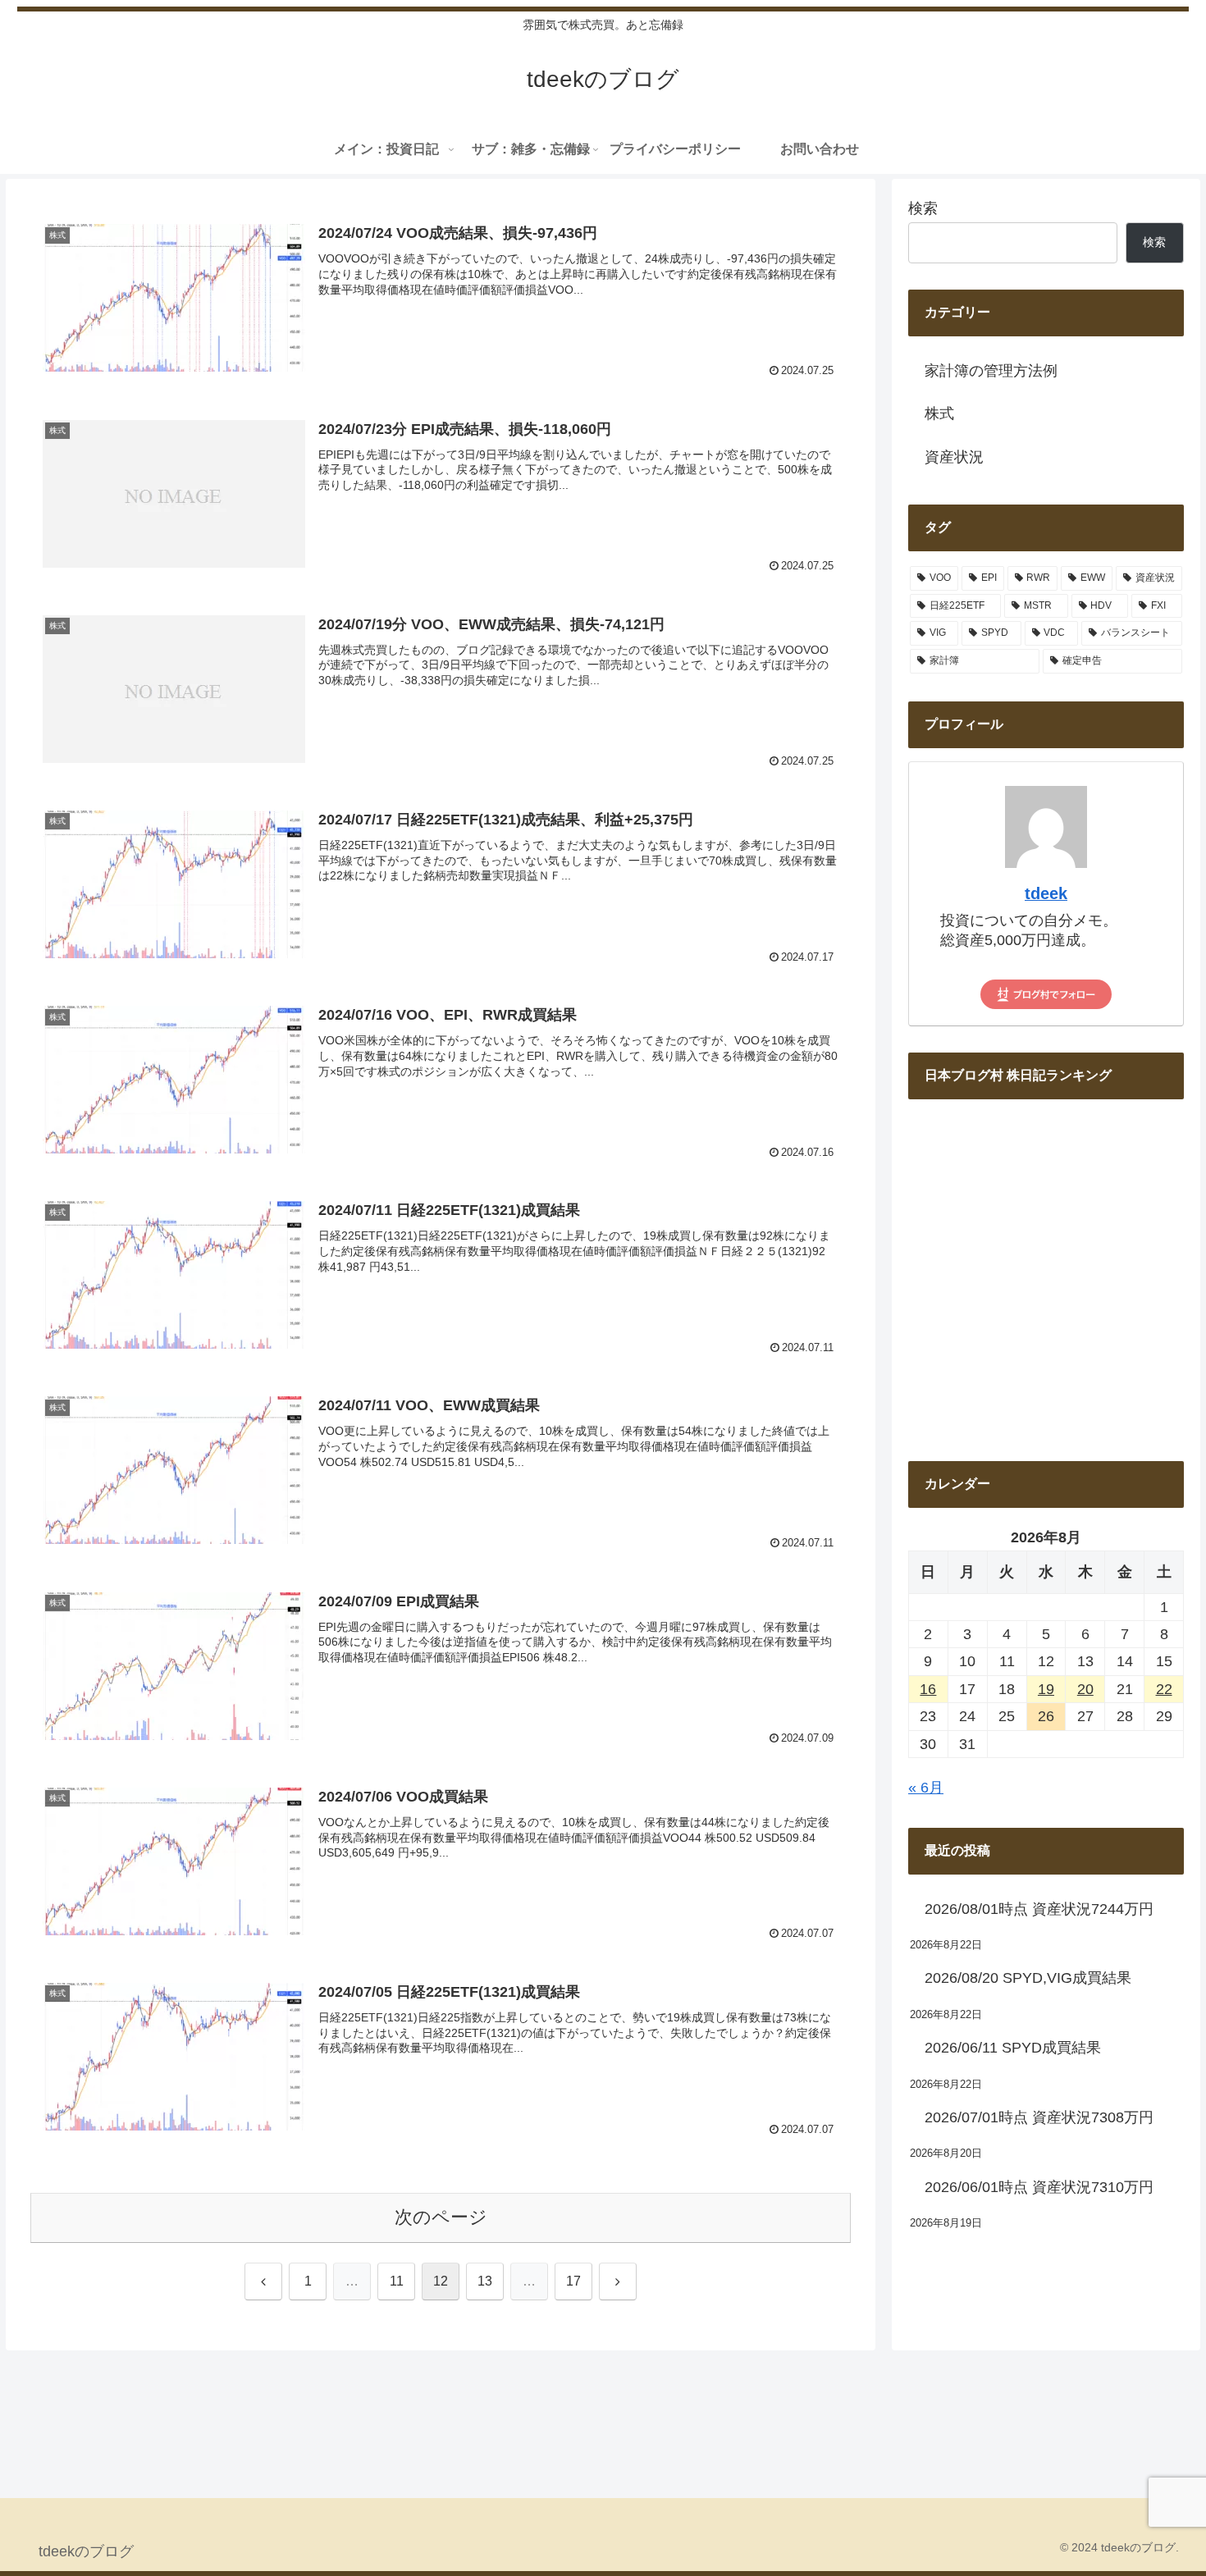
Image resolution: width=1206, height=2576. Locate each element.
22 (1164, 1689)
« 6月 (926, 1788)
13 (485, 2281)
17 (573, 2281)
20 (1085, 1689)
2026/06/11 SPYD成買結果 (1013, 2048)
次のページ (441, 2217)
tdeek (1046, 893)
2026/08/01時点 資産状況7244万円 (1039, 1909)
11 (397, 2281)
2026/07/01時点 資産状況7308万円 (1039, 2117)
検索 (923, 208)
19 (1046, 1689)
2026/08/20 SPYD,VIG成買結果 (1028, 1978)
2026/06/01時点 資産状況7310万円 (1039, 2187)
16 (928, 1689)
